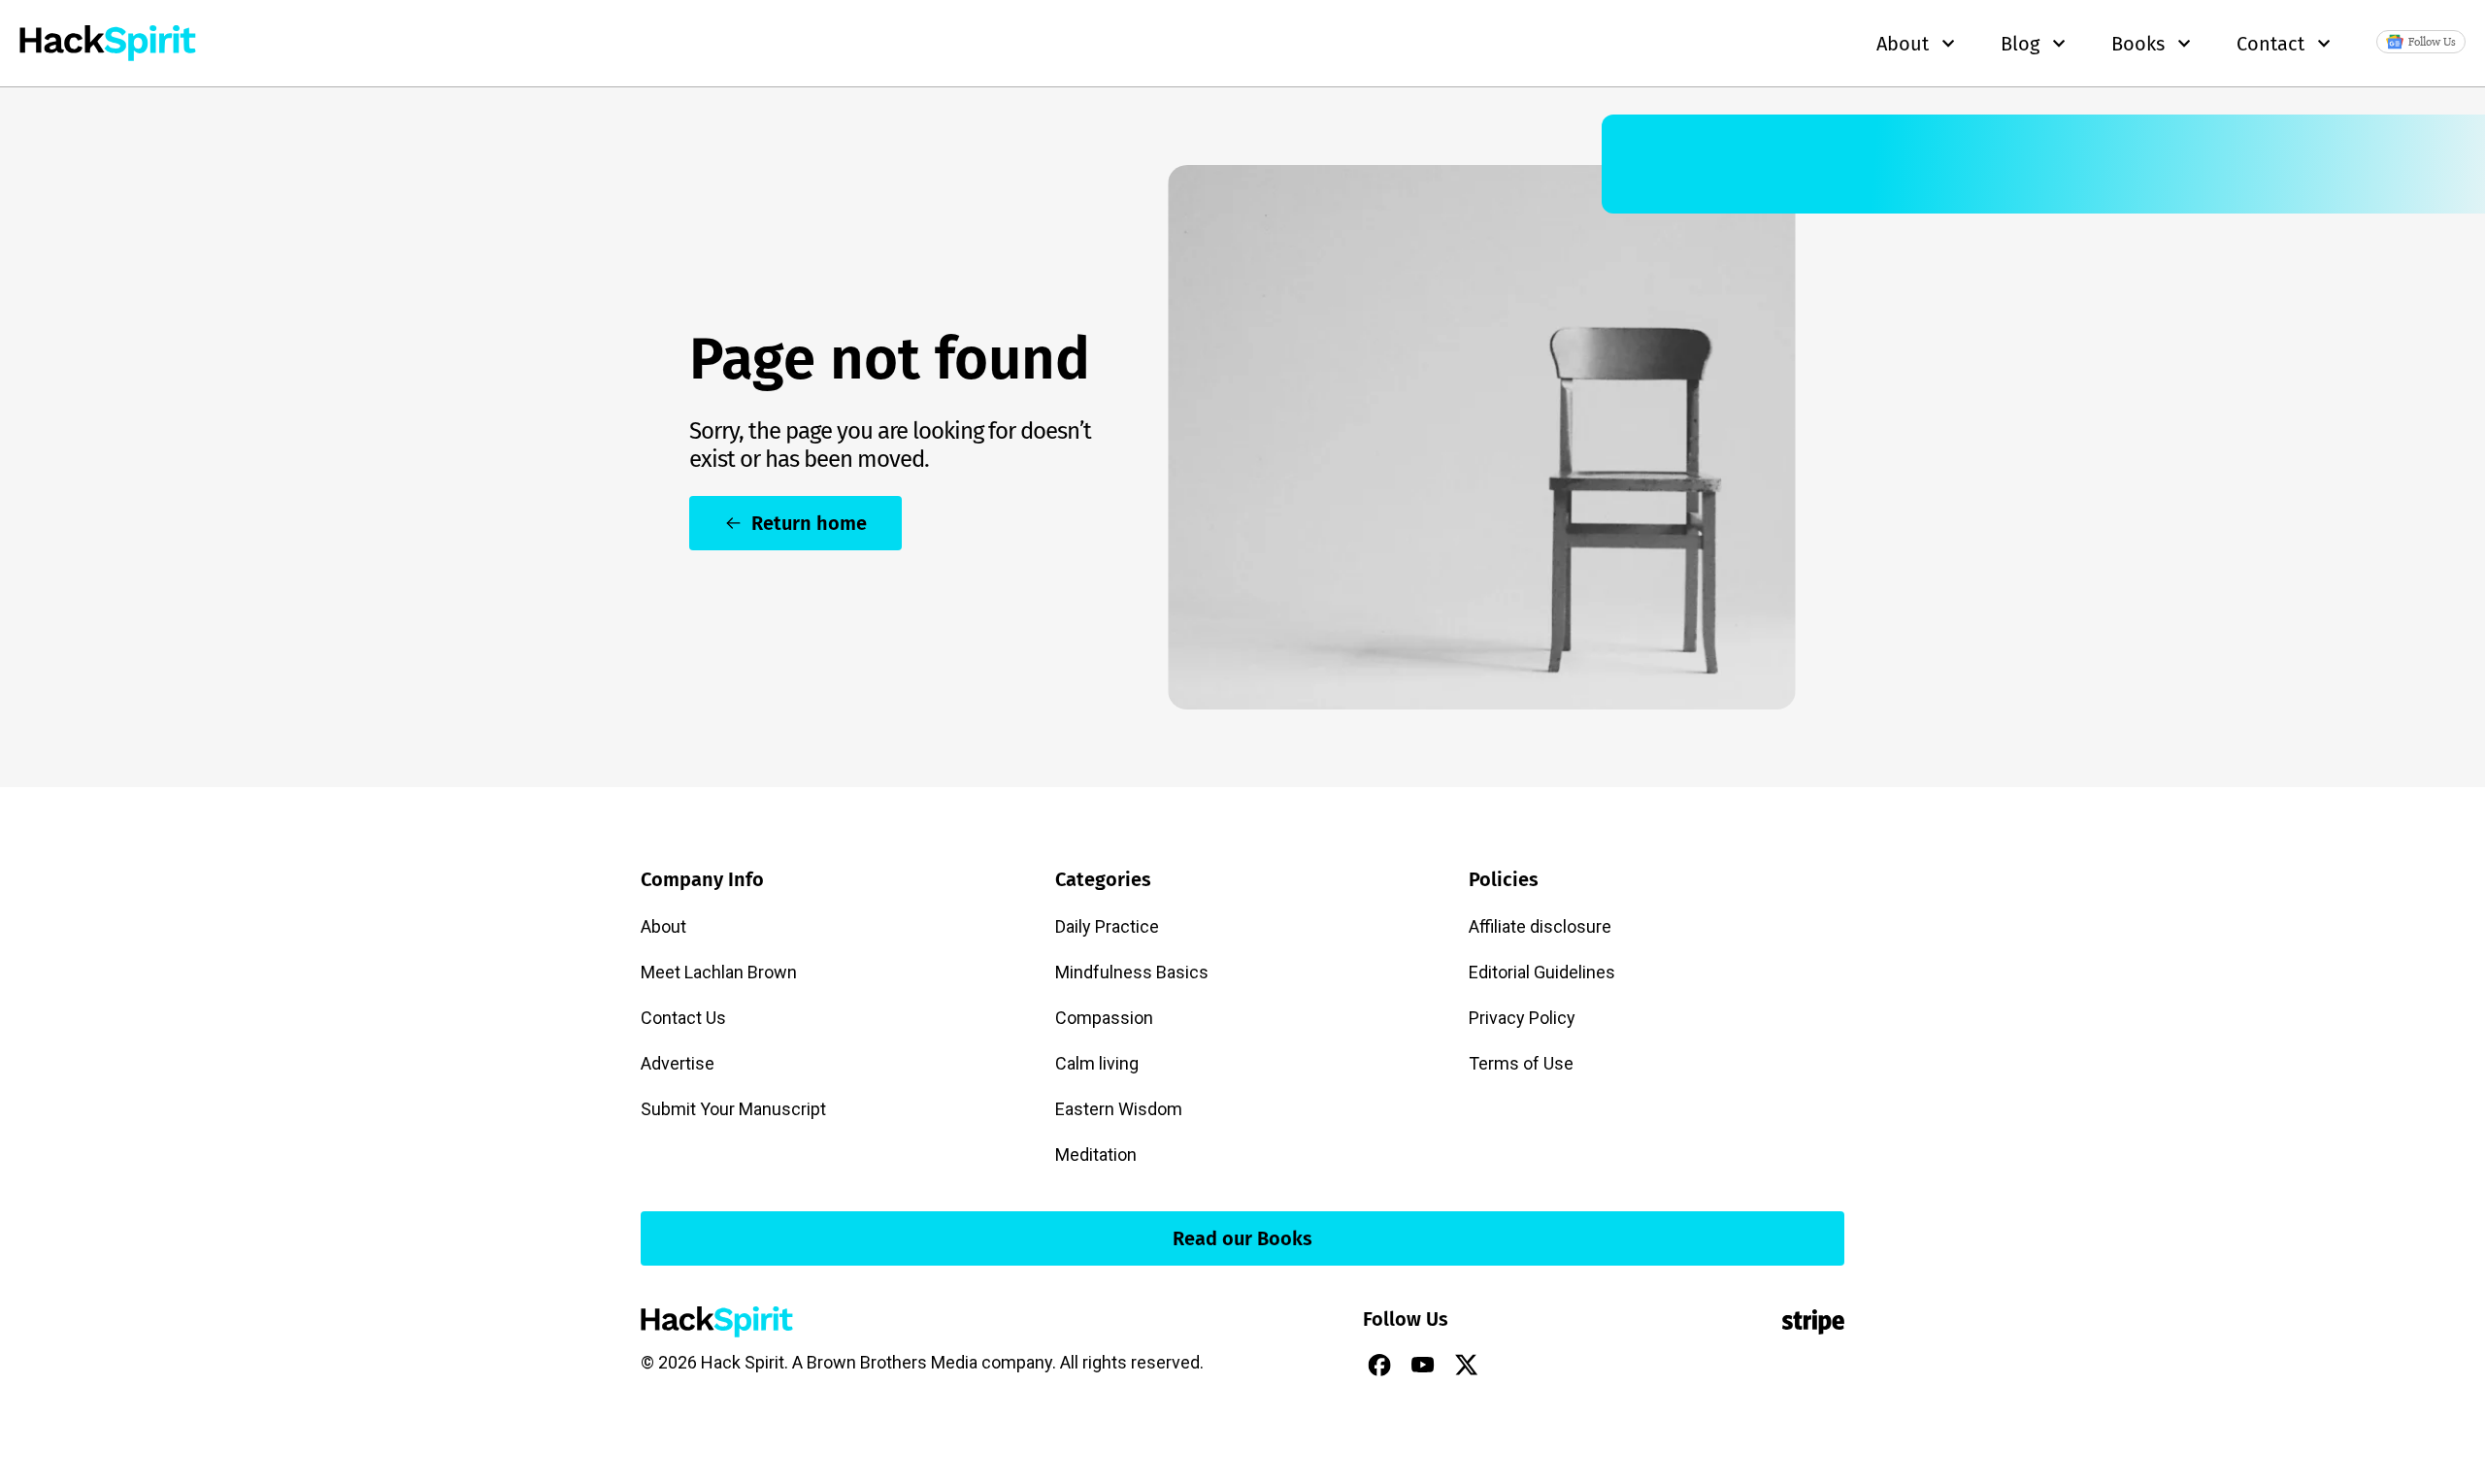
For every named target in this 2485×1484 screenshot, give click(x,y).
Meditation (1096, 1154)
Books (2138, 44)
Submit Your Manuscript (733, 1109)
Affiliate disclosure (1540, 926)
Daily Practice (1107, 926)
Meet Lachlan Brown (719, 972)
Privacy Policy (1522, 1018)
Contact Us (683, 1018)
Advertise (678, 1063)
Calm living (1097, 1063)
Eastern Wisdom (1119, 1109)
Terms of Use (1521, 1063)
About (663, 926)
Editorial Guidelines (1542, 972)
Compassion (1104, 1018)
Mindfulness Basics (1132, 972)
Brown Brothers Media (892, 1362)
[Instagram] (1510, 1365)
